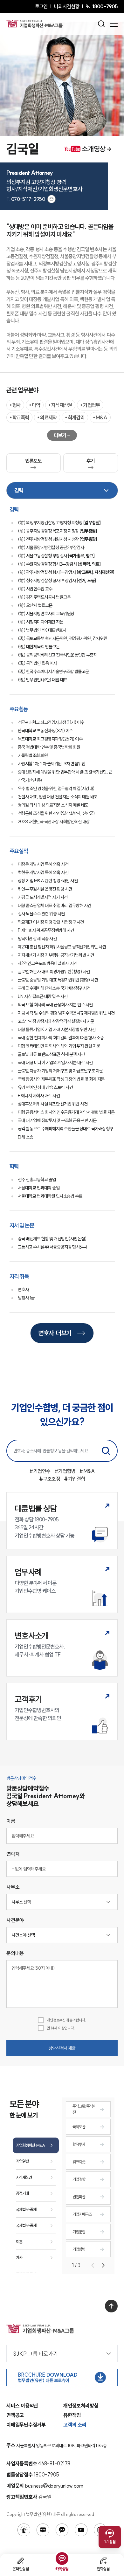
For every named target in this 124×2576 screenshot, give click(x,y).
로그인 (41, 6)
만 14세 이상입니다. (61, 2028)
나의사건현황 (67, 6)
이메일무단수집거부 (26, 2425)
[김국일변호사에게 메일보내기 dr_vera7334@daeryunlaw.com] (52, 199)
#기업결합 (75, 1479)
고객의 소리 (75, 2425)
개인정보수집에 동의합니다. (66, 2020)
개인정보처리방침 (81, 2406)
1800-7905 (105, 6)
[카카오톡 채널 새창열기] (62, 2530)
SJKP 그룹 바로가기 (35, 2354)
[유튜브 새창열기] (81, 2530)
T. (26, 199)
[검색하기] (106, 1451)
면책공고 (15, 2415)
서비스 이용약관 (22, 2406)
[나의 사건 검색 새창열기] (24, 2530)
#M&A (87, 1471)
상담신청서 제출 (62, 2048)
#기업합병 (65, 1471)
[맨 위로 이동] (111, 2306)
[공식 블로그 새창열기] (43, 2530)
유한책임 (72, 2415)
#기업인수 (40, 1471)
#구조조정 (50, 1479)
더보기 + (62, 435)
